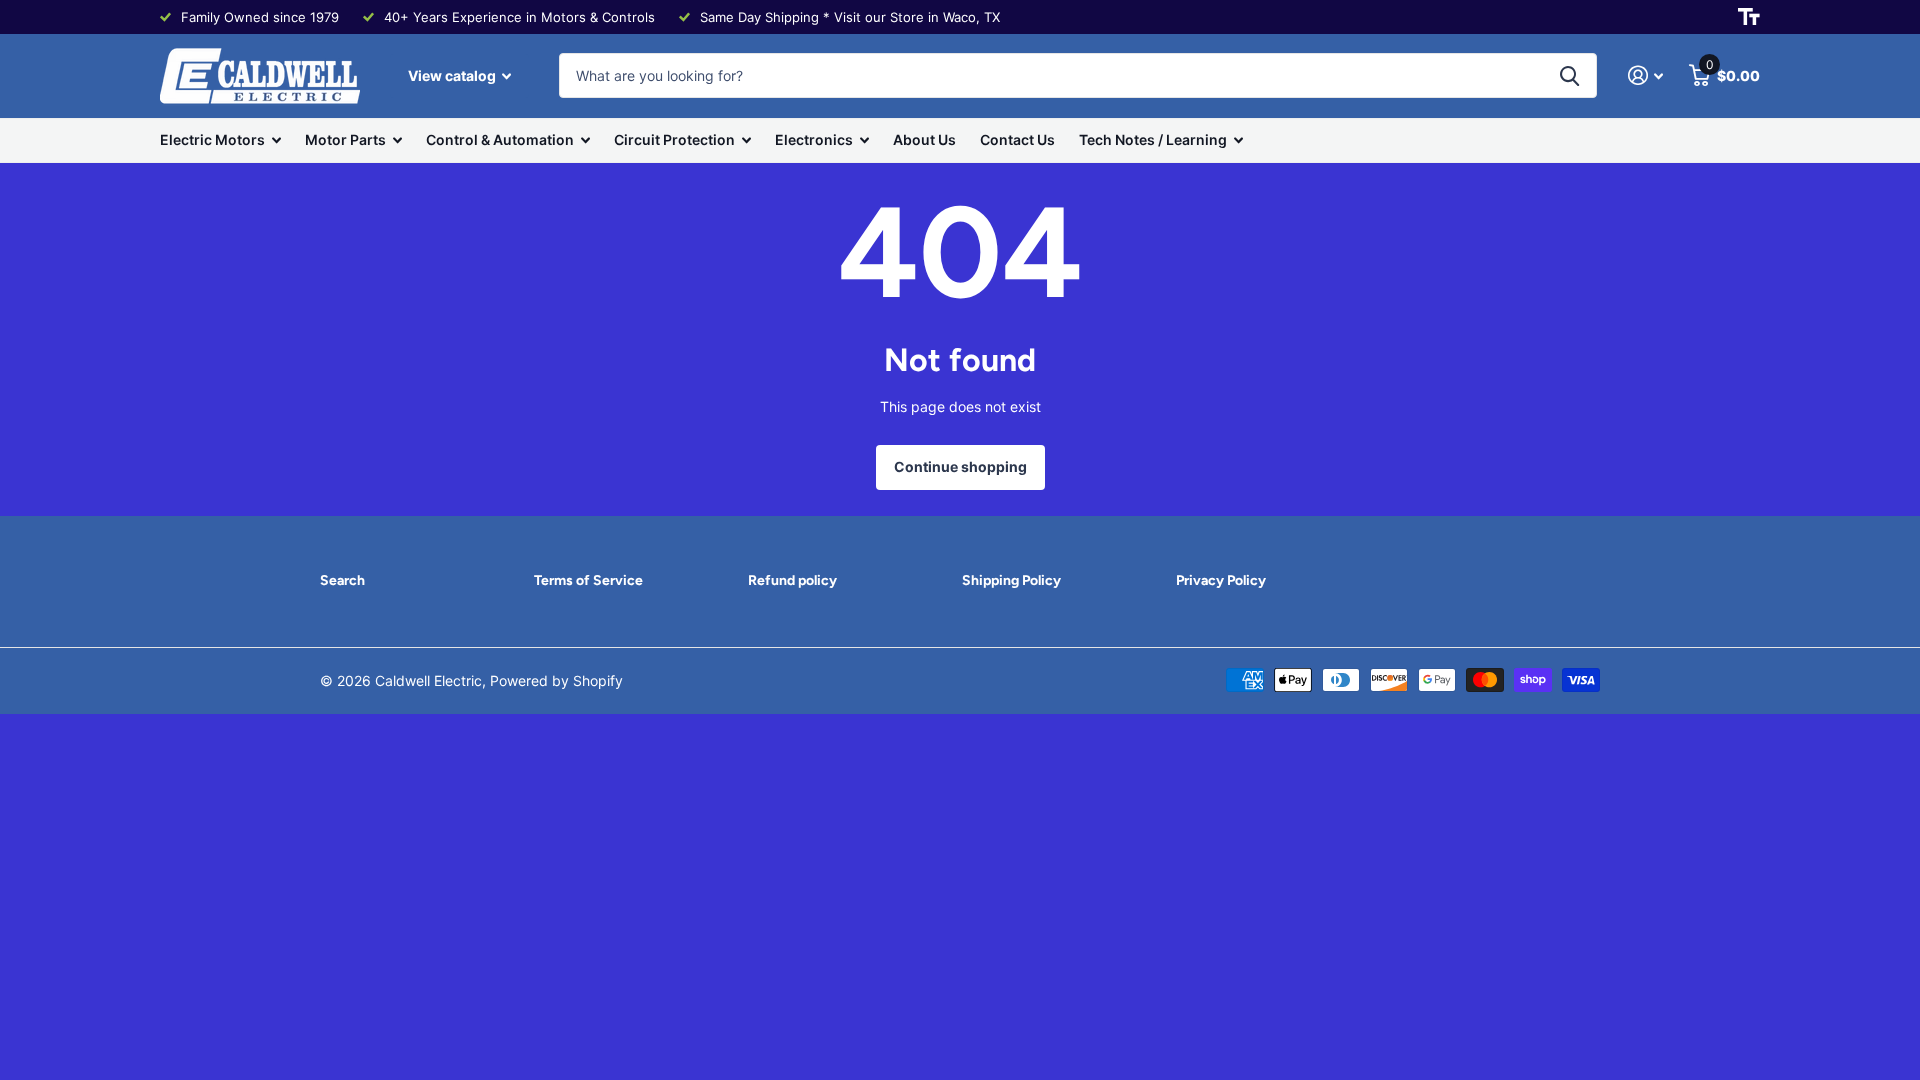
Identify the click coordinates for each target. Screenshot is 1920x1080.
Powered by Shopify (556, 680)
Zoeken (1569, 75)
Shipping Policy (1011, 580)
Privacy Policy (1221, 580)
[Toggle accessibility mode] (1749, 17)
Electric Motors (212, 139)
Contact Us (1017, 139)
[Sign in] (1645, 75)
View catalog (453, 75)
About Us (924, 139)
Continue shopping (960, 466)
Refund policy (792, 580)
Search (342, 580)
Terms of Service (588, 580)
